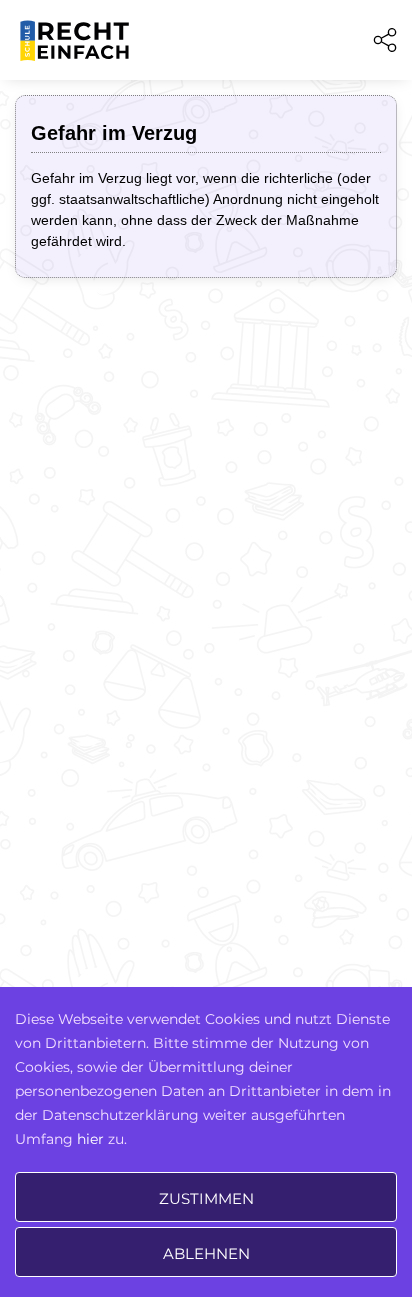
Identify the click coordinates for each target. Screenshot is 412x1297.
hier (90, 1139)
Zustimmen (206, 1198)
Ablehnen (206, 1253)
